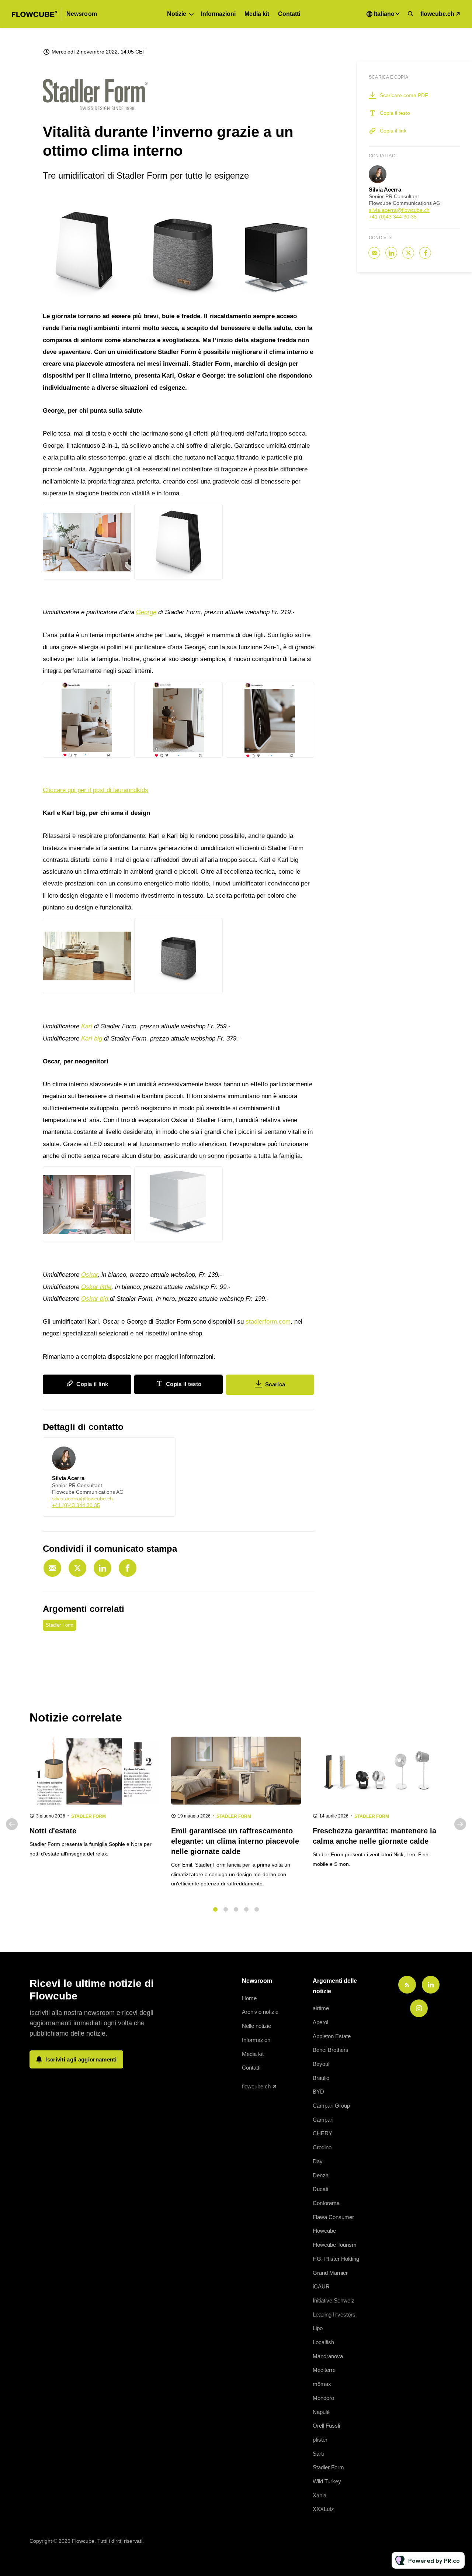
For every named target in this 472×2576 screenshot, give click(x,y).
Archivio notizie (260, 2012)
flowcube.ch (437, 14)
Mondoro (323, 2398)
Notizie (177, 14)
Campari (323, 2120)
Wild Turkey (327, 2481)
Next (460, 1824)
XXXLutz (323, 2509)
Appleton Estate (332, 2036)
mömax (322, 2384)
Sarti (318, 2454)
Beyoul (321, 2064)
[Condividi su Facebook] (128, 1568)
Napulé (321, 2412)
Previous (12, 1824)
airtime (321, 2008)
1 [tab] (215, 1909)
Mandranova (328, 2356)
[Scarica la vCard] (162, 1450)
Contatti (289, 14)
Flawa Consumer (333, 2217)
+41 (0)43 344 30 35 (76, 1505)
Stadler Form (60, 1625)
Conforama (326, 2203)
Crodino (322, 2147)
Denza (321, 2175)
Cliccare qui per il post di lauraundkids (96, 790)
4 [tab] (246, 1909)
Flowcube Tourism (335, 2245)
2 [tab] (226, 1909)
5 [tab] (257, 1909)
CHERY (322, 2133)
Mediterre (324, 2370)
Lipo (318, 2328)
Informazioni (218, 14)
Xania (320, 2495)
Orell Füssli (326, 2426)
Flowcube (324, 2231)
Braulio (321, 2078)
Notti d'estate (53, 1831)
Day (318, 2161)
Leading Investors (334, 2314)
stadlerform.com (268, 1322)
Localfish (323, 2342)
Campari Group (331, 2106)
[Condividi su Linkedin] (103, 1568)
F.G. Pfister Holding (336, 2259)
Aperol (320, 2022)
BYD (318, 2092)
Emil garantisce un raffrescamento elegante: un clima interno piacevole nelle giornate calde (235, 1841)
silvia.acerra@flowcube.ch (82, 1499)
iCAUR (321, 2286)
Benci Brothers (331, 2050)
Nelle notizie (256, 2026)
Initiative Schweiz (334, 2300)
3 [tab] (236, 1909)
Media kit (257, 14)
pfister (320, 2440)
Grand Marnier (330, 2273)
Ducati (320, 2189)
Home (249, 1998)
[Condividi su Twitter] (77, 1568)
